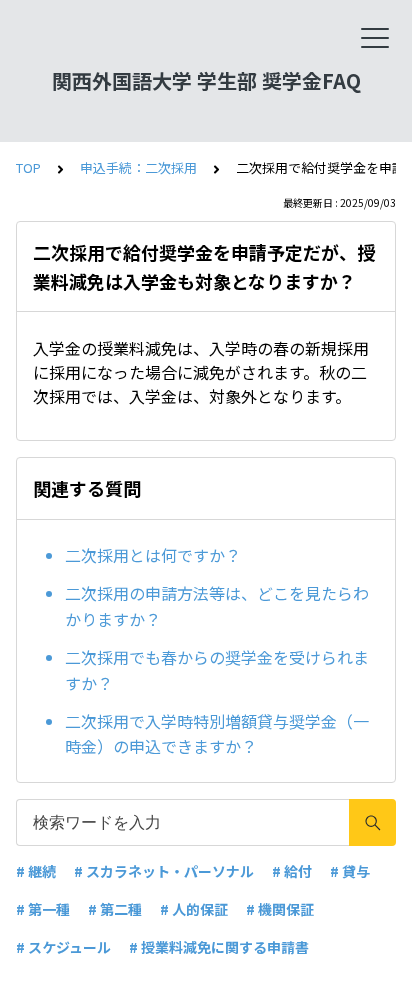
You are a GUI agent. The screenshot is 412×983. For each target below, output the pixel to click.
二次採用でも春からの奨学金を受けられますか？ (217, 670)
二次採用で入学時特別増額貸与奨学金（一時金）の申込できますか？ (217, 734)
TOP (28, 167)
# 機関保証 (280, 909)
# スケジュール (63, 947)
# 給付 (292, 871)
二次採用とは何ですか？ (153, 555)
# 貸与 (350, 871)
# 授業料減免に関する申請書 (219, 947)
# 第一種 (43, 909)
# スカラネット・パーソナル (164, 871)
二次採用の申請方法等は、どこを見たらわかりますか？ (217, 606)
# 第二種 (115, 909)
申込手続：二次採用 (138, 167)
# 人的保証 (194, 909)
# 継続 (36, 871)
